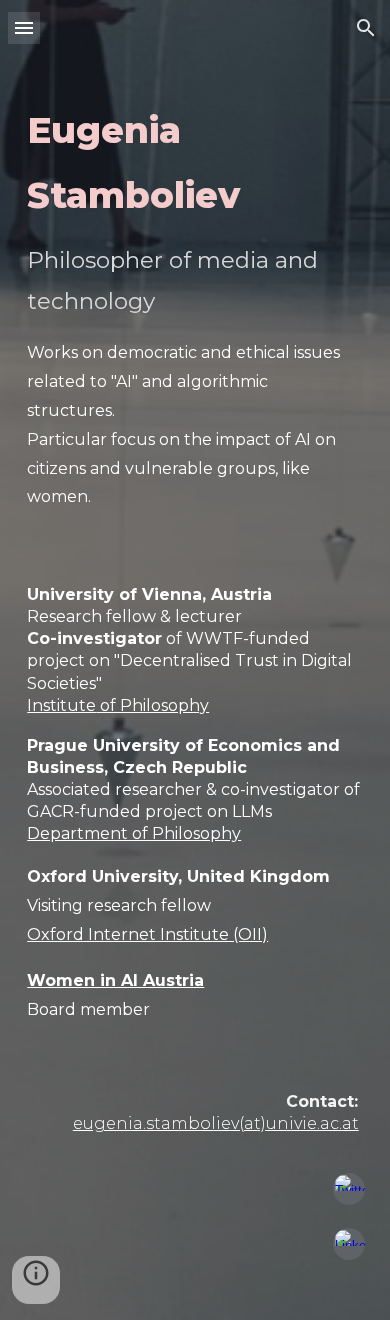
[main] (195, 610)
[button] (24, 27)
